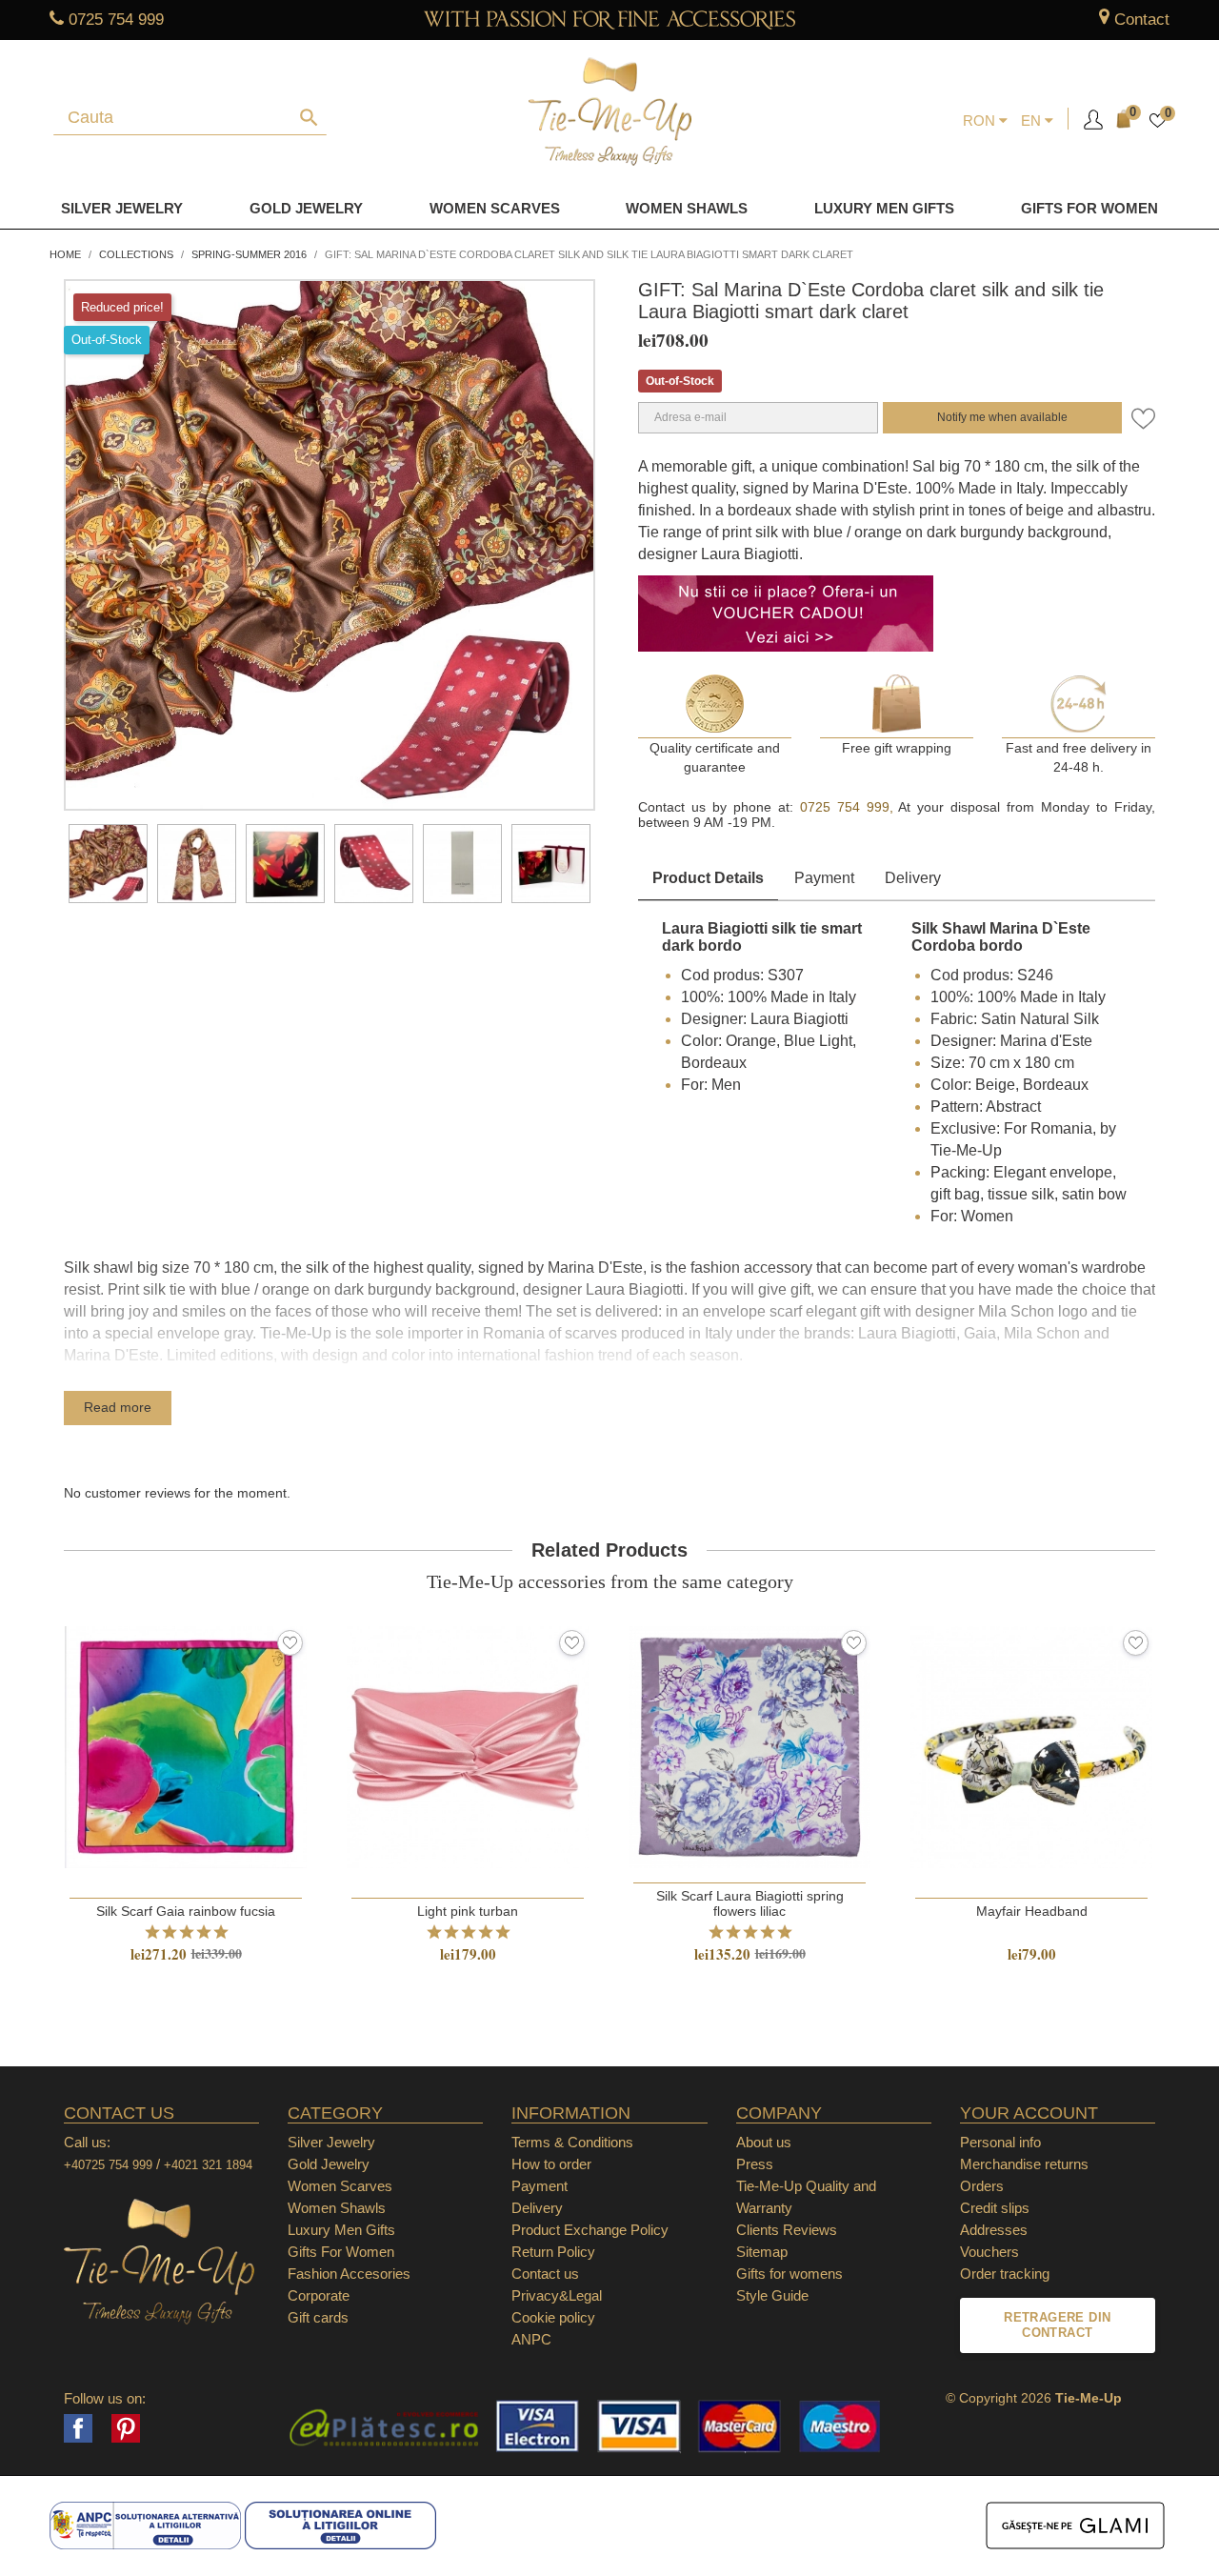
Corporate (319, 2295)
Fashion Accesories (349, 2274)
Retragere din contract (1057, 2325)
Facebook (78, 2428)
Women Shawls (687, 208)
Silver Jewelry (122, 208)
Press (755, 2164)
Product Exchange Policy (590, 2230)
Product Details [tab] (708, 878)
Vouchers (989, 2252)
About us (764, 2142)
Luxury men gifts (884, 208)
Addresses (994, 2230)
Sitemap (762, 2252)
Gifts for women (1089, 208)
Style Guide (772, 2295)
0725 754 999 (116, 20)
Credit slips (995, 2208)
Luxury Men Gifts (341, 2230)
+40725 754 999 (108, 2165)
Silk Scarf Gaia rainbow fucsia (186, 1911)
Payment (824, 878)
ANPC (531, 2339)
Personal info (1000, 2142)
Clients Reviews (787, 2230)
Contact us (545, 2274)
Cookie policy (553, 2317)
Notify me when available (1002, 417)
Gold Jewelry (306, 208)
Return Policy (553, 2252)
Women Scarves (495, 208)
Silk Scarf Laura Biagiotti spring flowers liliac (750, 1903)
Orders (982, 2186)
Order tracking (1005, 2274)
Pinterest (126, 2428)
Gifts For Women (341, 2252)
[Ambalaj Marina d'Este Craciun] (551, 864)
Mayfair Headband (1032, 1911)
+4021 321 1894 (208, 2165)
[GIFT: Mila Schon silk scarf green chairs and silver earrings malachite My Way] (108, 864)
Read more (118, 1407)
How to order (551, 2164)
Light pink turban (468, 1911)
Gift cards (318, 2317)
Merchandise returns (1024, 2164)
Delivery (913, 878)
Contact (1142, 20)
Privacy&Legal (557, 2295)
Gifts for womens (789, 2274)
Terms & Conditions (572, 2142)
